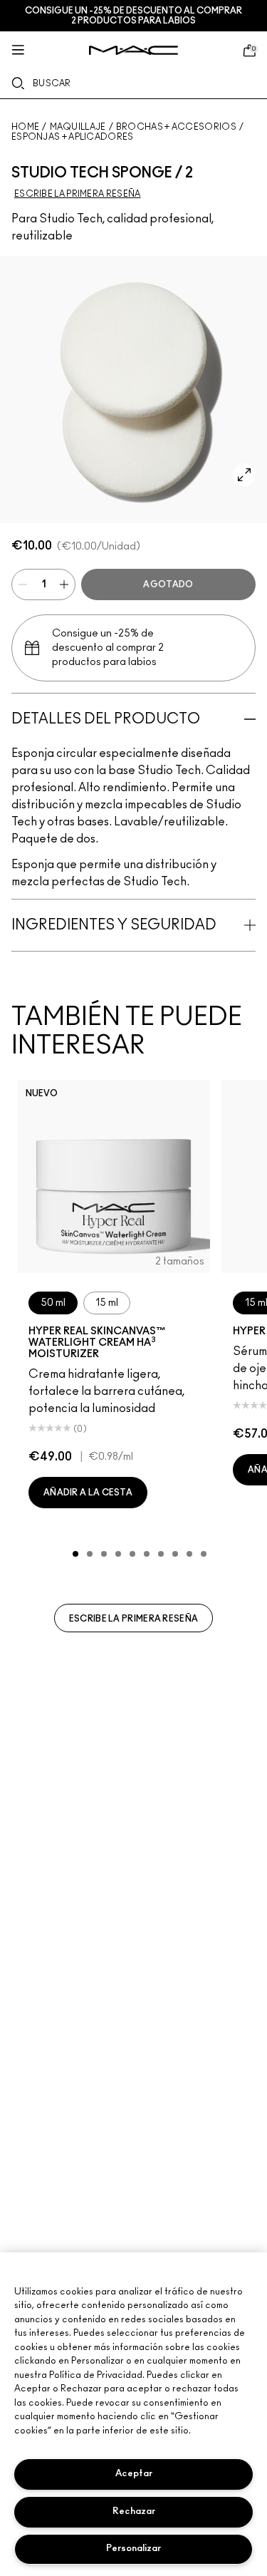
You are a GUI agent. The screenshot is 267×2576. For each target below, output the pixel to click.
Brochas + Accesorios (176, 127)
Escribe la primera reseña (134, 1619)
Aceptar (134, 2474)
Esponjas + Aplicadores (73, 137)
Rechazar (134, 2511)
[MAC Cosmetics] (133, 50)
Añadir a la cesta (88, 1493)
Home (25, 127)
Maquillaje (78, 127)
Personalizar (133, 2549)
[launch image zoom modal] (244, 475)
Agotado (168, 584)
